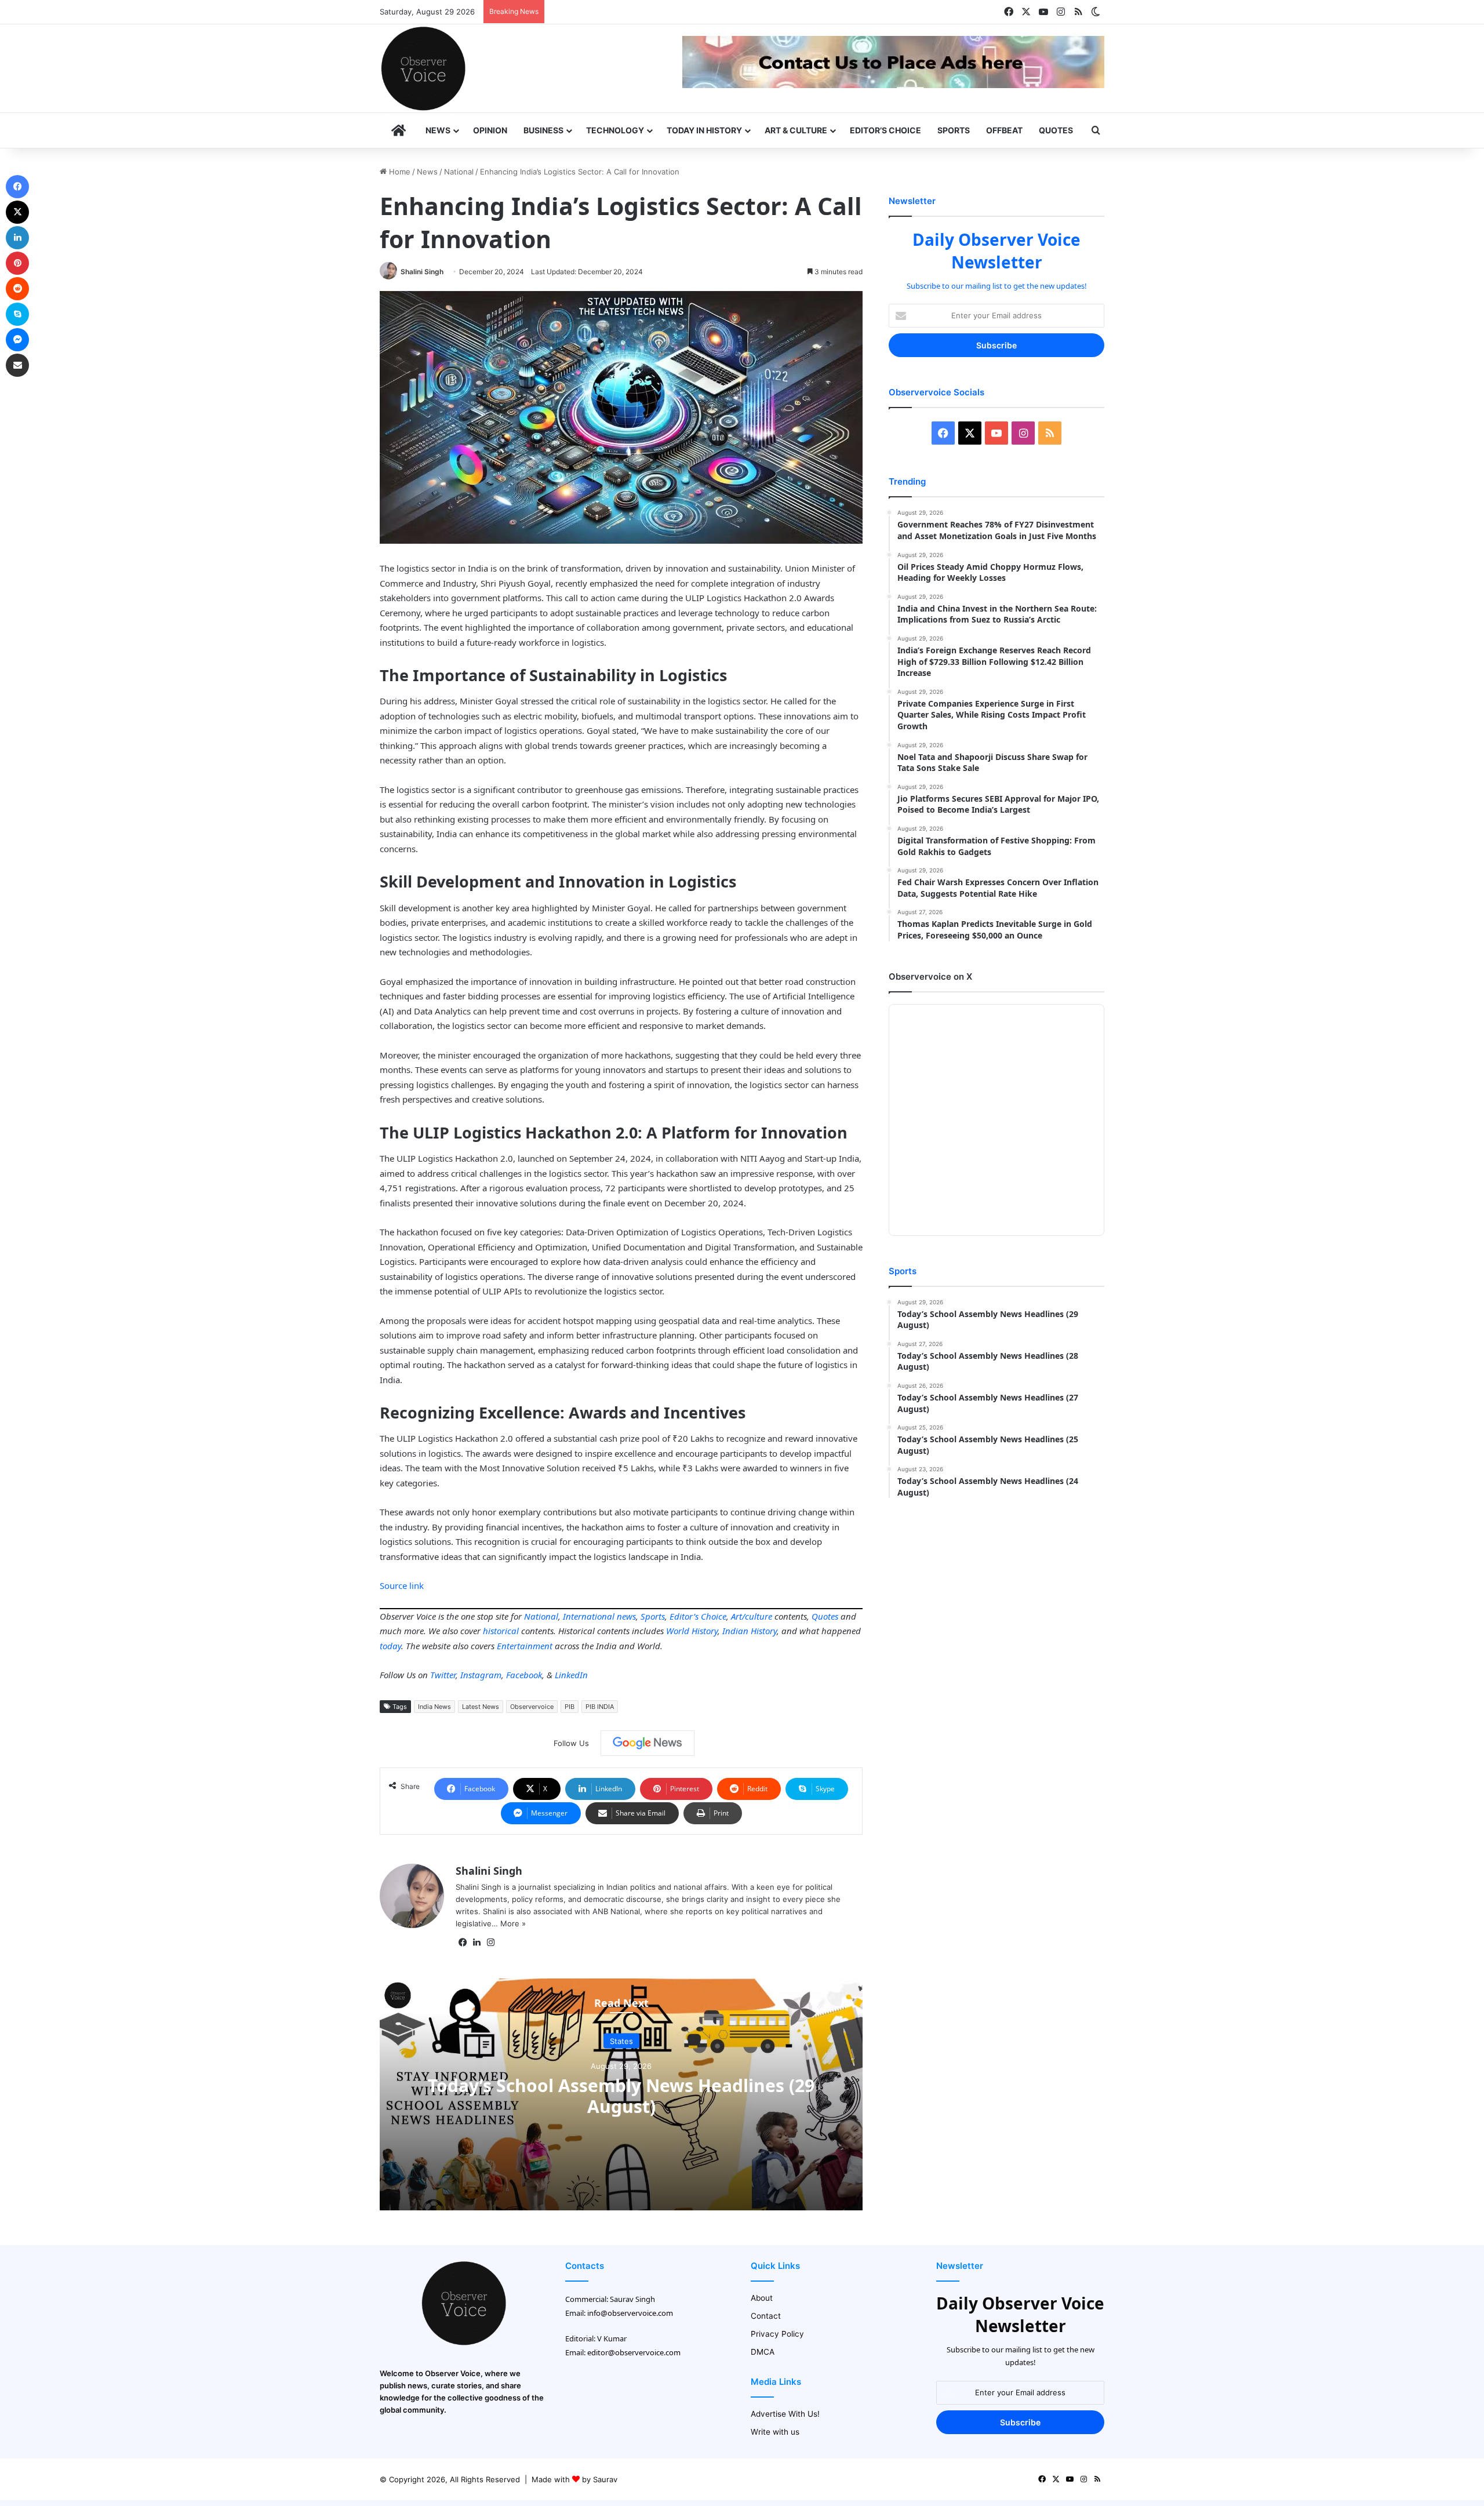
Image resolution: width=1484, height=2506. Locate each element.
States (621, 2041)
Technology (615, 130)
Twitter (443, 1675)
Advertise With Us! (785, 2414)
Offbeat (1004, 130)
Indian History (750, 1631)
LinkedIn (571, 1675)
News (438, 130)
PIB (570, 1707)
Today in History (704, 130)
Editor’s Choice (885, 130)
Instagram (481, 1675)
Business (543, 130)
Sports (954, 130)
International (589, 1616)
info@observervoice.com (630, 2313)
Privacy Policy (777, 2334)
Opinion (490, 130)
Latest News (481, 1707)
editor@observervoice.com (634, 2352)
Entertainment (525, 1646)
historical (501, 1631)
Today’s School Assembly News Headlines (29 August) (621, 2096)
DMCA (763, 2352)
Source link (402, 1585)
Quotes (1056, 130)
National (459, 172)
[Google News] (648, 1743)
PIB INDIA (600, 1707)
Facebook (524, 1675)
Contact (766, 2316)
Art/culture (752, 1616)
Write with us (775, 2432)
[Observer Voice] (423, 68)
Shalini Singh (422, 272)
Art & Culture (796, 130)
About (762, 2298)
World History (692, 1631)
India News (434, 1707)
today (390, 1646)
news (626, 1616)
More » (513, 1923)
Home (399, 172)
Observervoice (532, 1707)
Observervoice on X (930, 976)
